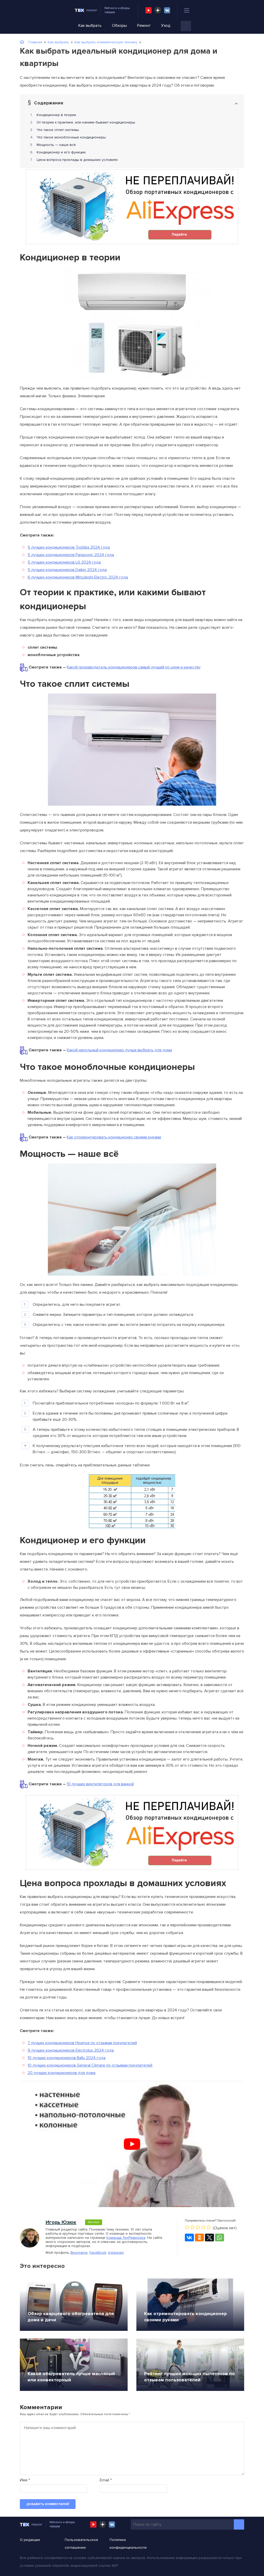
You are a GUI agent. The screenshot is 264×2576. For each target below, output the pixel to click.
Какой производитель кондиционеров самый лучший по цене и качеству (134, 667)
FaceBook (98, 2253)
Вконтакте (79, 2253)
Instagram (116, 2253)
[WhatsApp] (220, 2238)
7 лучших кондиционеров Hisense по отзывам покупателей (82, 2043)
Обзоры (119, 26)
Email (106, 2480)
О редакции (30, 2540)
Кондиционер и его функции (61, 152)
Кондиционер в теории (56, 115)
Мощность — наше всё (56, 145)
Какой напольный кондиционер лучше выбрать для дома (119, 1050)
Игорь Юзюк (61, 2222)
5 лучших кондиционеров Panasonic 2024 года (71, 555)
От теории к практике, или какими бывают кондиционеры (86, 122)
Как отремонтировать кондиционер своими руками (114, 1137)
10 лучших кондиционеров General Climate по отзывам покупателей (90, 2065)
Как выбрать (90, 26)
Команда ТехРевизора (126, 2238)
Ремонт (144, 26)
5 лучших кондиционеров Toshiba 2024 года (69, 547)
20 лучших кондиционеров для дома (61, 2073)
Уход (166, 26)
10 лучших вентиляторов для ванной (100, 1784)
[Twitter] (209, 2238)
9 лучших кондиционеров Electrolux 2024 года (71, 2050)
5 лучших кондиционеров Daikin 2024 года (67, 570)
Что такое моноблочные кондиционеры (71, 137)
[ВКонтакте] (189, 2238)
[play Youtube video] (132, 2144)
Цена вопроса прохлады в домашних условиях (77, 160)
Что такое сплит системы (58, 130)
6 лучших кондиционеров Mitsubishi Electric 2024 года (78, 577)
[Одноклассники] (199, 2238)
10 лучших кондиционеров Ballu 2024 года (67, 2058)
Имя (25, 2480)
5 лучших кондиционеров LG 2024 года (64, 562)
